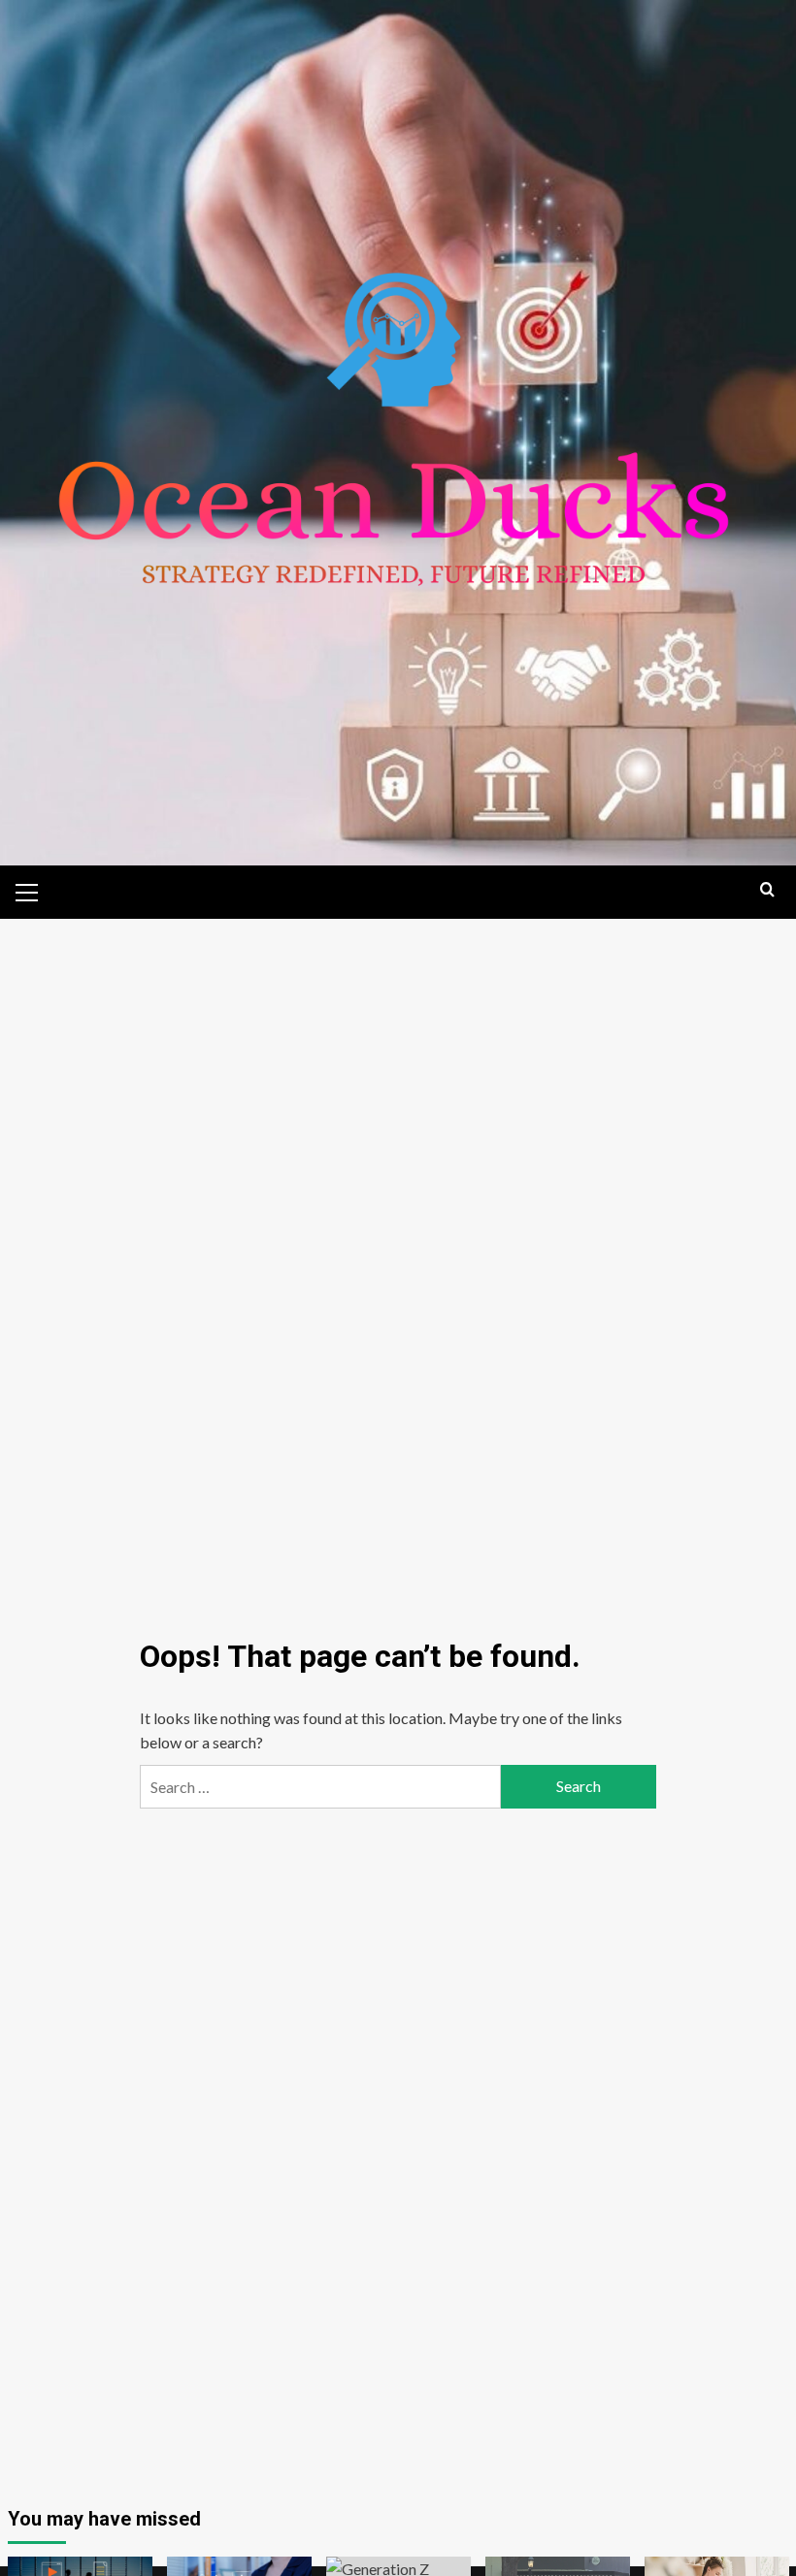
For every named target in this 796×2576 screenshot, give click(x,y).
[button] (27, 890)
